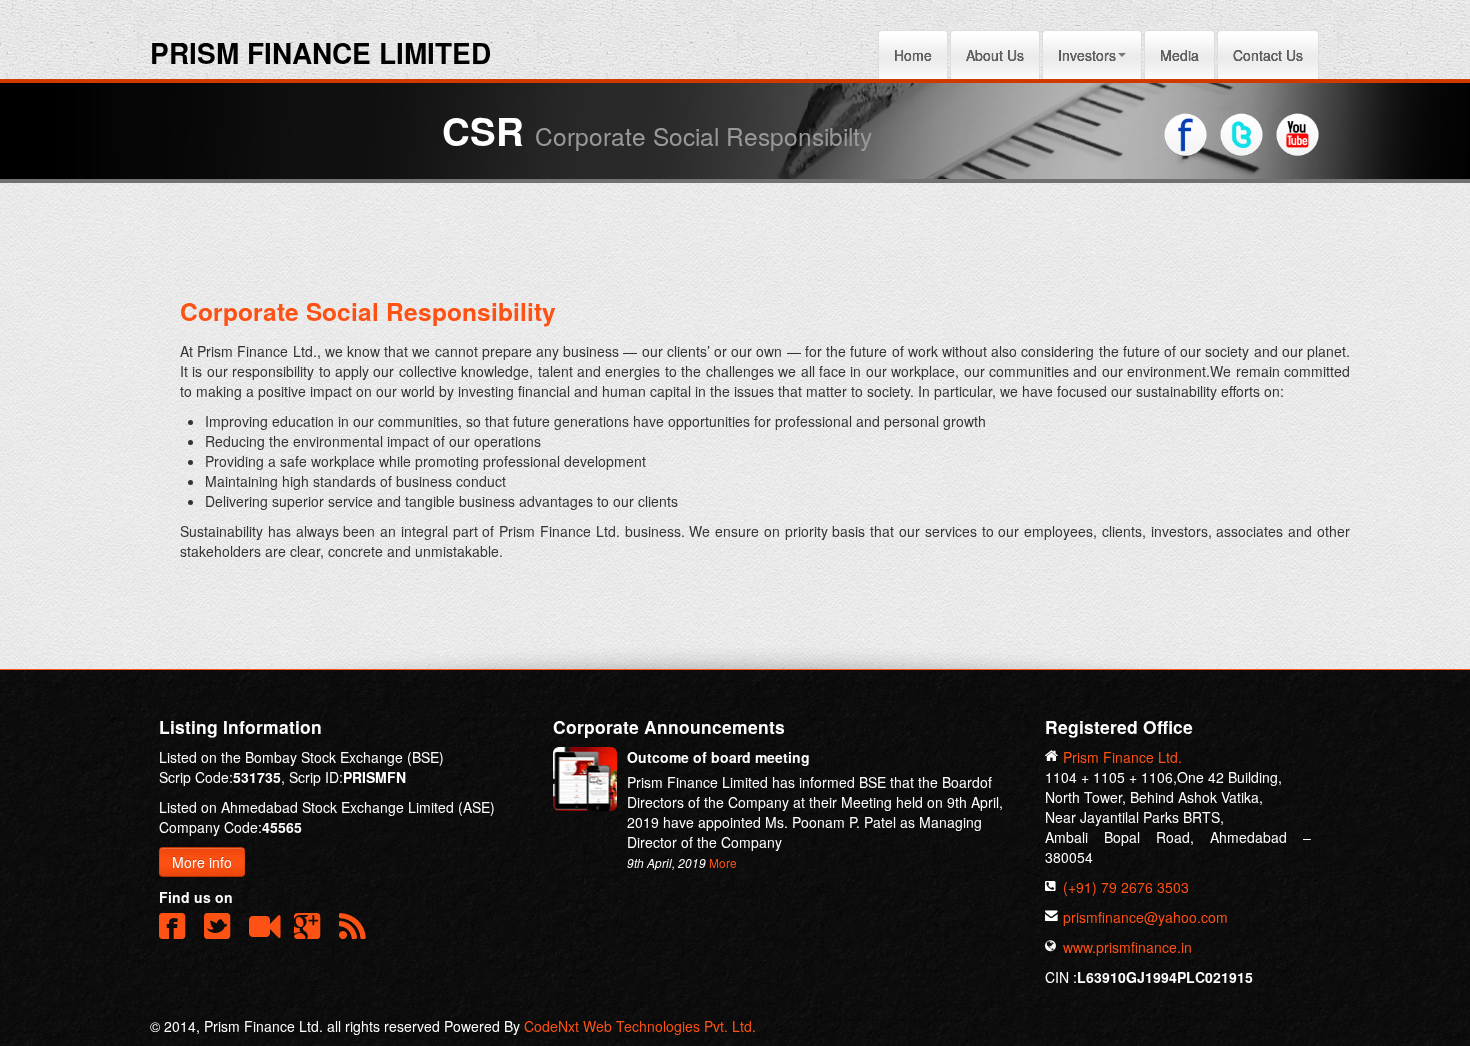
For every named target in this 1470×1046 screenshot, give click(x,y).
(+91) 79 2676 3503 (1126, 887)
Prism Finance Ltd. (1122, 757)
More (723, 862)
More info (202, 862)
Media (1179, 55)
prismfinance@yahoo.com (1145, 917)
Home (913, 55)
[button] (176, 934)
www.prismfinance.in (1127, 947)
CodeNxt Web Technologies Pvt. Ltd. (640, 1026)
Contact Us (1268, 55)
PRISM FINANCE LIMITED (320, 52)
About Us (995, 55)
